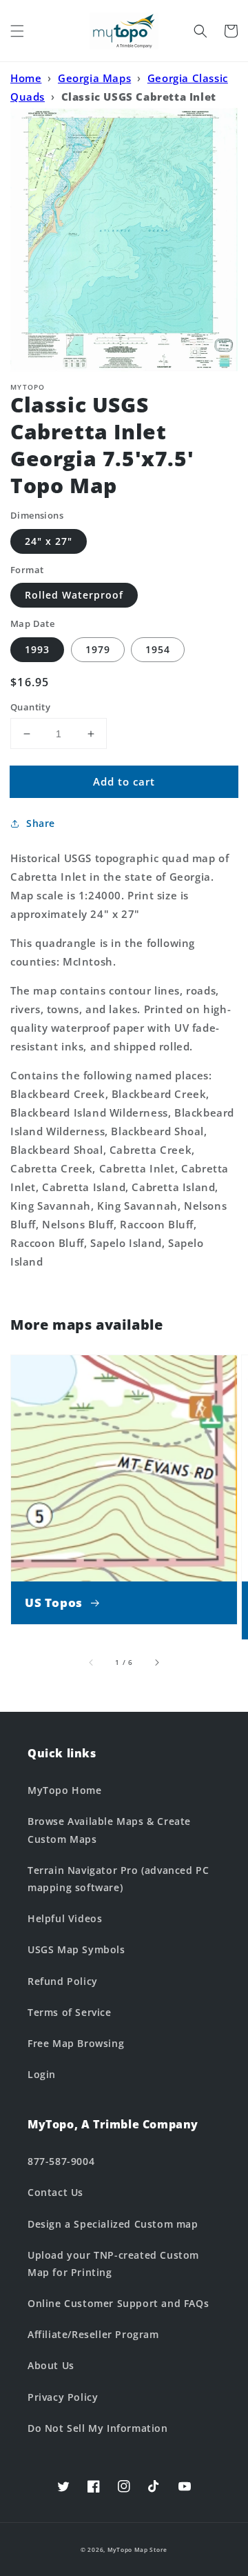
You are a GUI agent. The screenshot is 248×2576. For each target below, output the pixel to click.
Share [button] (41, 823)
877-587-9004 (61, 2161)
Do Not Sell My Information (98, 2428)
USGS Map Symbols (76, 1949)
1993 (37, 649)
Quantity (30, 707)
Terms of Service (70, 2012)
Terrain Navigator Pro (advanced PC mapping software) (118, 1879)
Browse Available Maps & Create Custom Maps (109, 1830)
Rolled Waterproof (74, 595)
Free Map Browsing (76, 2043)
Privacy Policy (63, 2397)
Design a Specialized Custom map (113, 2224)
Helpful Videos (65, 1918)
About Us (51, 2365)
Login (42, 2074)
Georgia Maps (94, 78)
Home (26, 78)
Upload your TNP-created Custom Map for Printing (113, 2264)
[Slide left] (92, 1662)
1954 (158, 649)
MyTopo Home (65, 1790)
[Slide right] (156, 1662)
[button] (17, 31)
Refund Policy (63, 1981)
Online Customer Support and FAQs (118, 2303)
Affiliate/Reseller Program (93, 2334)
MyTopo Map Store (137, 2549)
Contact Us (55, 2192)
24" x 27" (49, 541)
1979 (98, 649)
